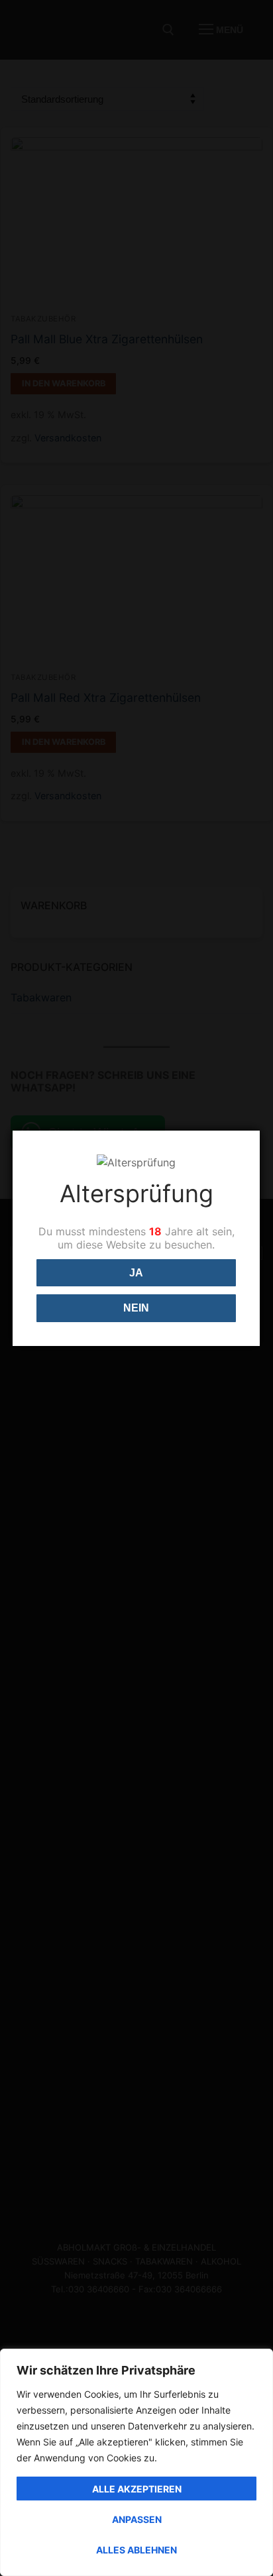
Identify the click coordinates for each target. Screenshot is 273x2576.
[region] (136, 2462)
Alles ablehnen (136, 2550)
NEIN (136, 1308)
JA (136, 1273)
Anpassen (137, 2519)
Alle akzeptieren (137, 2489)
